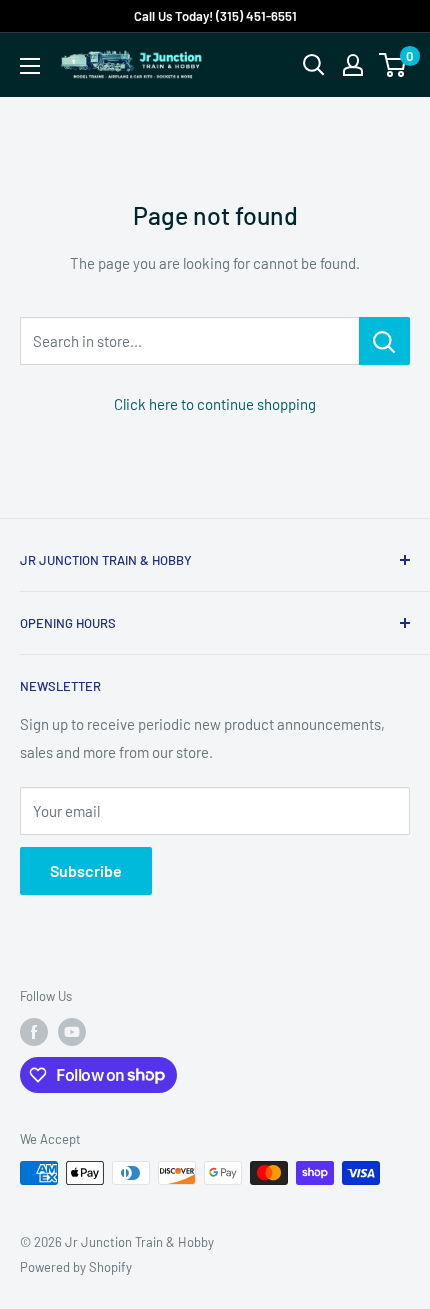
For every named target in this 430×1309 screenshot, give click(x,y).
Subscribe (86, 870)
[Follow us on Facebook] (34, 1032)
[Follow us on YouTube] (72, 1032)
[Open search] (314, 65)
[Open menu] (30, 66)
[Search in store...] (384, 341)
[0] (393, 65)
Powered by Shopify (76, 1267)
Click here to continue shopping (215, 404)
